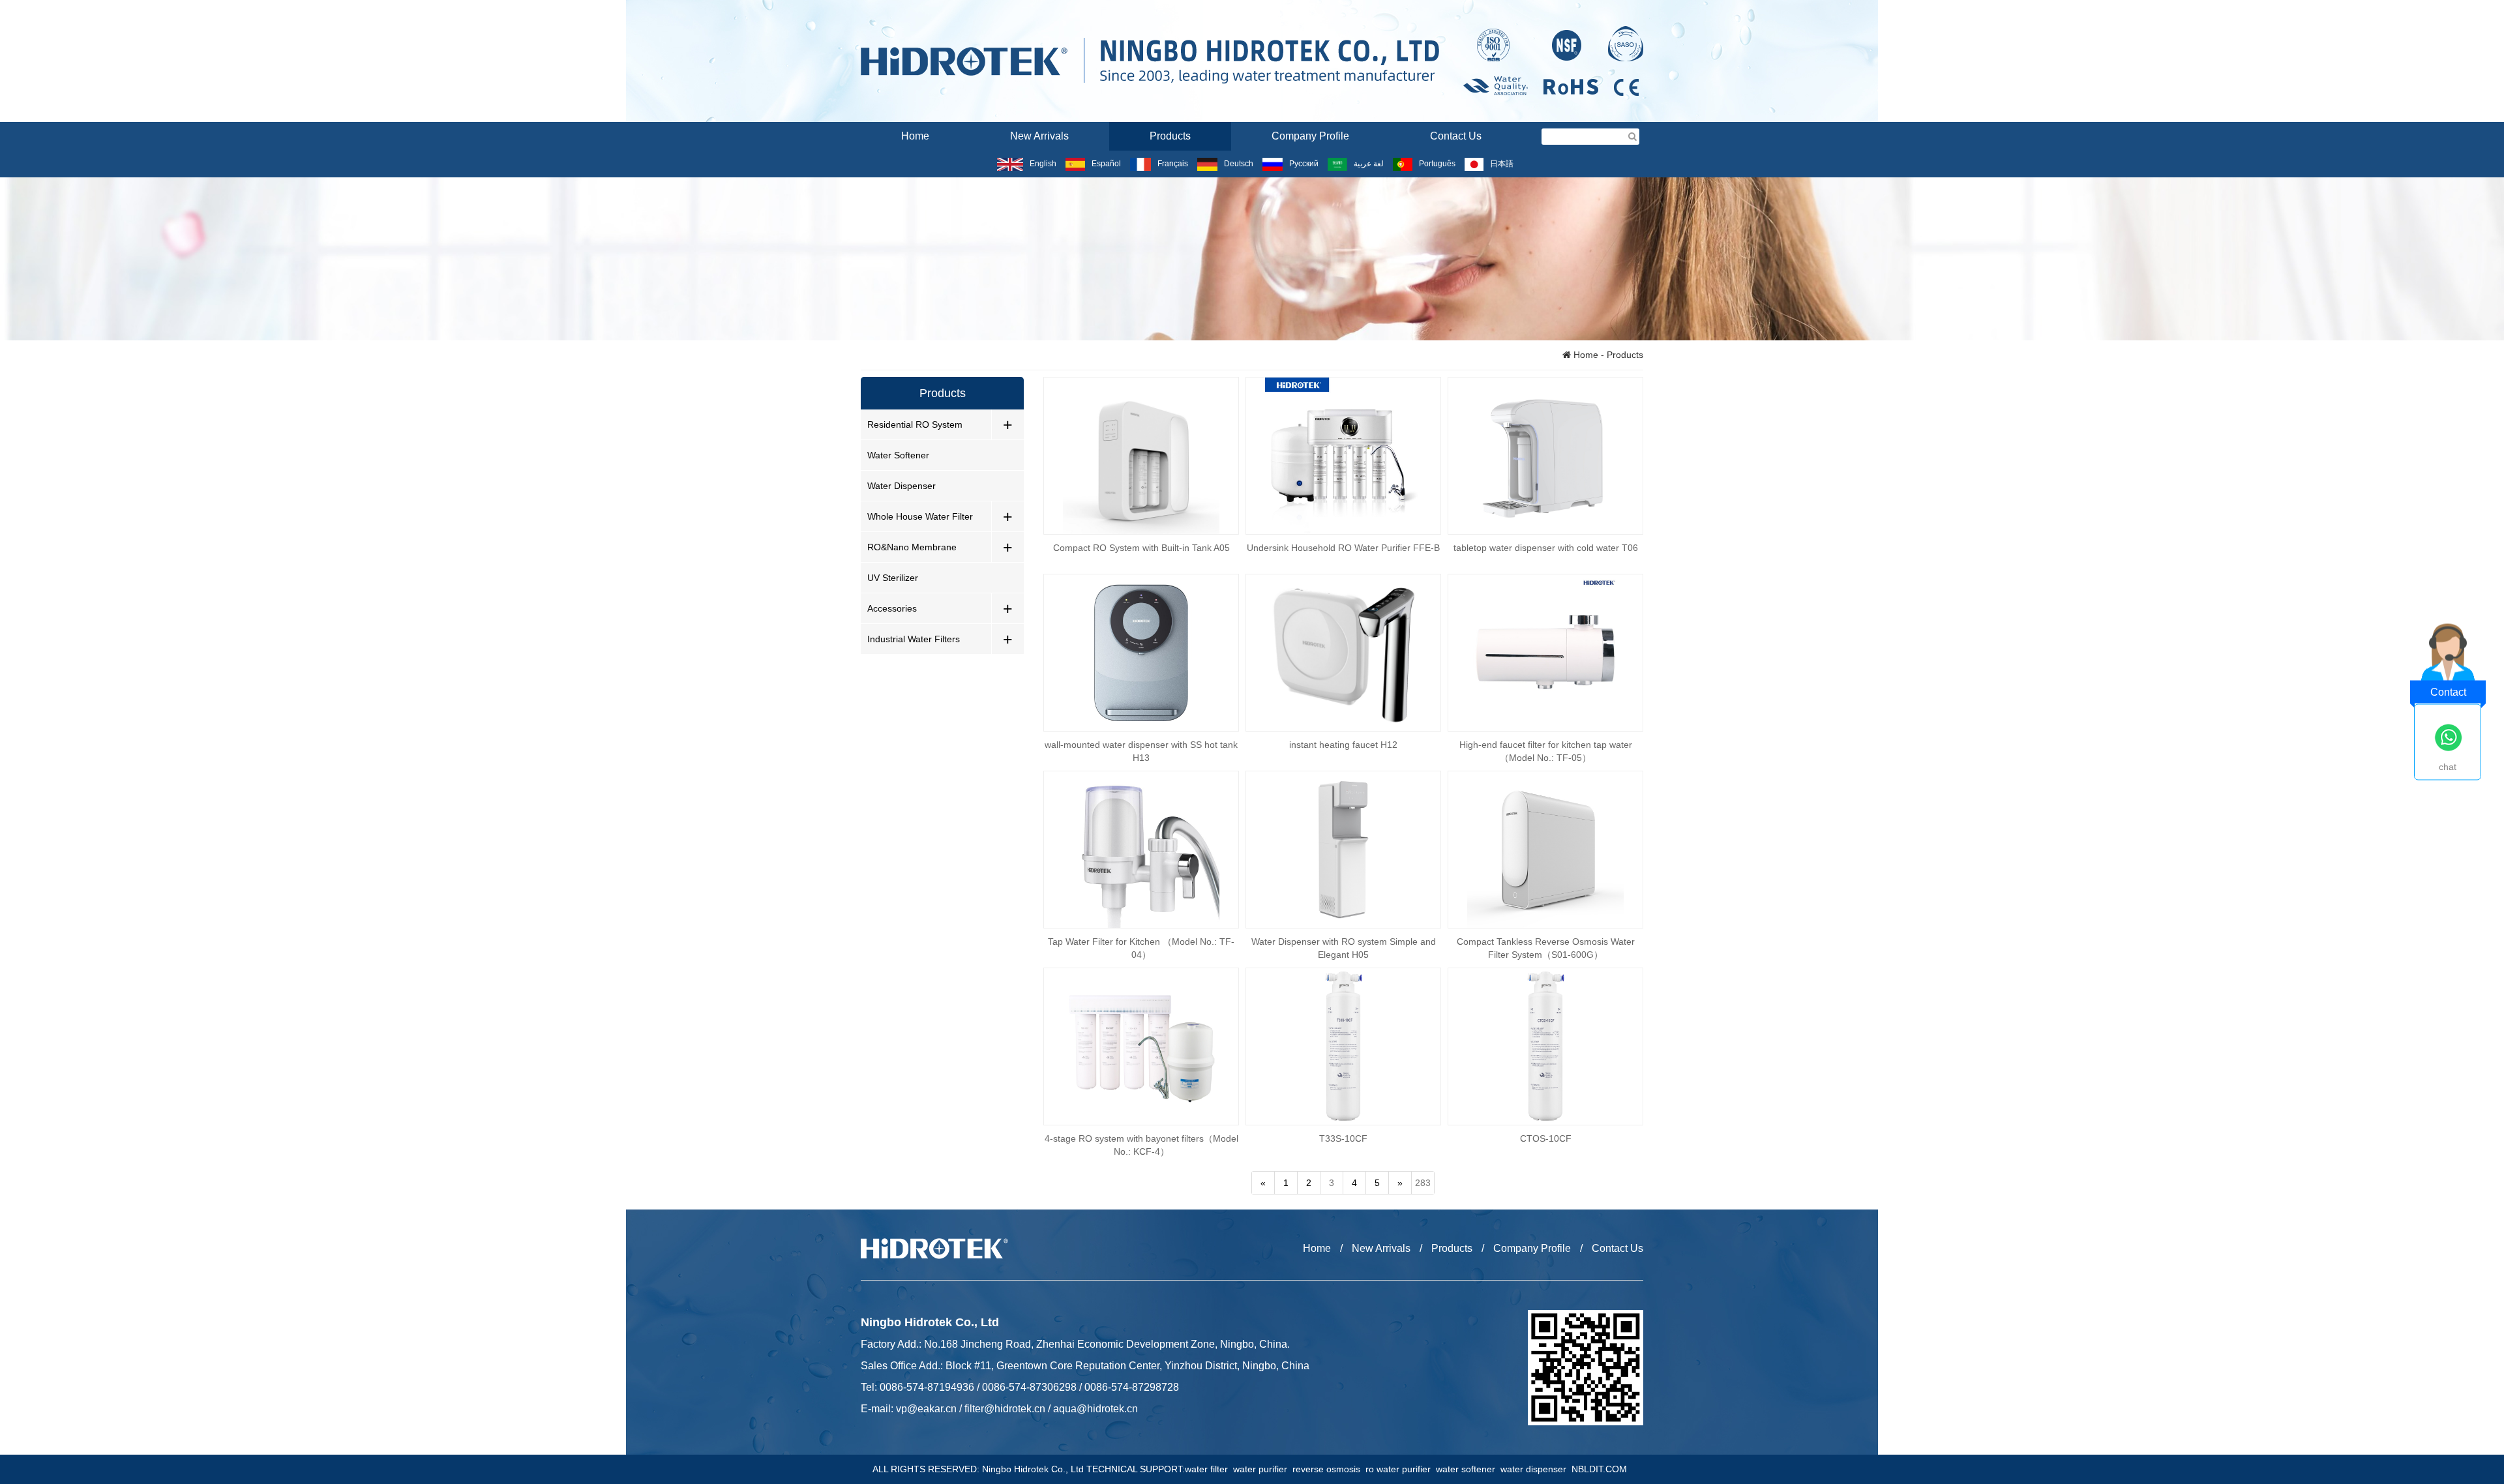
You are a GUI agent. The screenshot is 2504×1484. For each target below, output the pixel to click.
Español (1106, 164)
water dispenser (1536, 1469)
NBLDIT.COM (1602, 1469)
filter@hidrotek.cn (1005, 1409)
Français (1172, 164)
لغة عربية (1369, 164)
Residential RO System (915, 424)
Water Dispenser (902, 486)
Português (1437, 164)
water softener (1468, 1469)
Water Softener (898, 455)
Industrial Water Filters (914, 639)
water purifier (1263, 1469)
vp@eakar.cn (926, 1409)
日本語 (1502, 164)
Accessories (892, 608)
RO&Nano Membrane (912, 547)
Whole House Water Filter (920, 516)
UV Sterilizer (893, 578)
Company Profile (1310, 136)
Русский (1304, 164)
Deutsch (1239, 164)
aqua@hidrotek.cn (1095, 1409)
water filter (1209, 1469)
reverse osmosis (1329, 1469)
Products (1170, 136)
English (1043, 164)
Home (915, 136)
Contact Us (1456, 136)
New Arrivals (1039, 136)
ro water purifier (1401, 1469)
